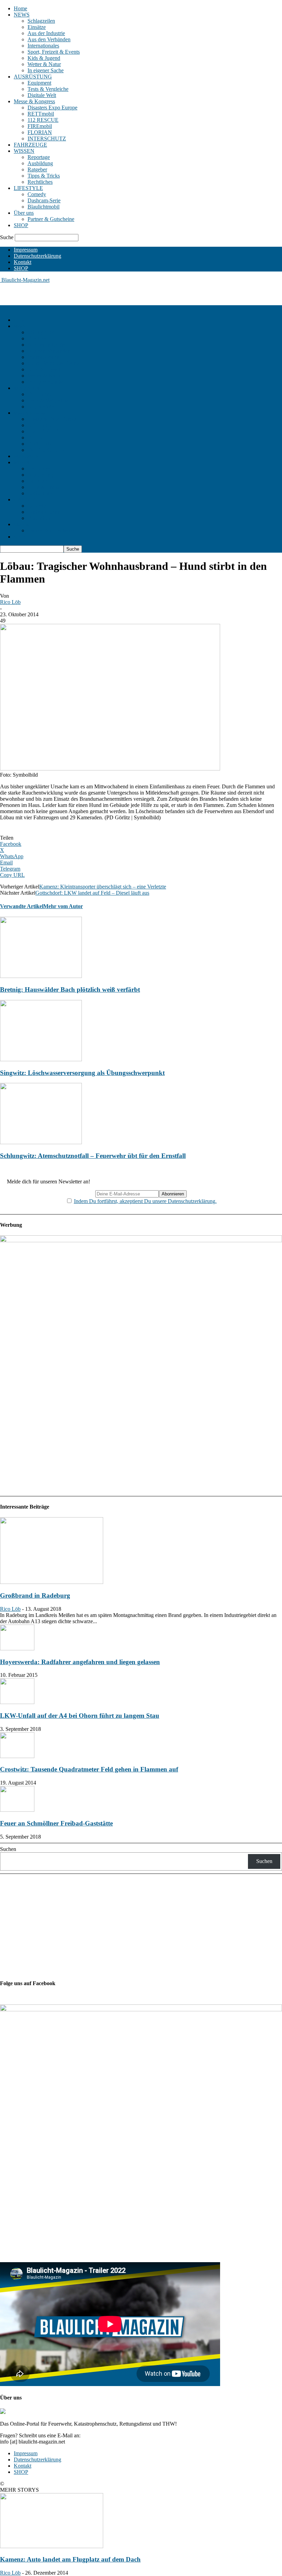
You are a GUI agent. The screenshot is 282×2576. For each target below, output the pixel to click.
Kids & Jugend (44, 58)
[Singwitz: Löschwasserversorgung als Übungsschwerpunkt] (41, 1059)
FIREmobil (40, 126)
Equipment (39, 83)
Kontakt (23, 262)
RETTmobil (41, 114)
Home (20, 8)
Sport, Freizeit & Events (54, 52)
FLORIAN (40, 132)
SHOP (21, 225)
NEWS (22, 15)
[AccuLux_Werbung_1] (141, 1240)
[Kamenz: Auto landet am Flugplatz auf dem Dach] (52, 2546)
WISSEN (24, 151)
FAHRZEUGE (30, 145)
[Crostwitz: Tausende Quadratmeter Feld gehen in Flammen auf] (17, 1756)
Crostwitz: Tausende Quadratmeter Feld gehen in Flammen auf (89, 1769)
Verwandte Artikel (22, 906)
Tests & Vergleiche (48, 89)
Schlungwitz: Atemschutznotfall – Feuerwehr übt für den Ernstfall (93, 1156)
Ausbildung (40, 163)
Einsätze (37, 27)
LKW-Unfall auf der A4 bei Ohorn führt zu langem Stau (80, 1716)
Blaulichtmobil (44, 207)
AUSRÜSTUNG (33, 77)
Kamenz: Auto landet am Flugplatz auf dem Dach (70, 2559)
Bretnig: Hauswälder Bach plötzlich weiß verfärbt (70, 989)
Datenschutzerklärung (37, 256)
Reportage (39, 157)
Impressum (26, 250)
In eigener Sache (46, 70)
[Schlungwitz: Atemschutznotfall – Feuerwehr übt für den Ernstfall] (41, 1142)
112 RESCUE (43, 120)
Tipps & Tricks (44, 176)
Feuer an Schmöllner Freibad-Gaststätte (56, 1823)
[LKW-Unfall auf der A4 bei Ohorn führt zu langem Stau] (17, 1702)
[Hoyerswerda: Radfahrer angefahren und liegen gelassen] (17, 1648)
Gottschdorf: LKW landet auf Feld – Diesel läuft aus (92, 893)
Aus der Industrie (46, 33)
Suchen (8, 1849)
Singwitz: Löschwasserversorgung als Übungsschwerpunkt (82, 1073)
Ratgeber (37, 169)
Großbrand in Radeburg (35, 1595)
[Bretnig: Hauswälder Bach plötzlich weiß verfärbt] (41, 976)
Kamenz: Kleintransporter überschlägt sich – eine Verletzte (103, 887)
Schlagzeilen (41, 21)
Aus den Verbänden (49, 39)
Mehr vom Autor (63, 906)
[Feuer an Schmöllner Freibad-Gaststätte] (17, 1810)
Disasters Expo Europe (52, 108)
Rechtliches (40, 182)
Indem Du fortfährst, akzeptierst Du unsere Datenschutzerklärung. (145, 1201)
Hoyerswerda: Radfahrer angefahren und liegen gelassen (80, 1662)
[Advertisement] (80, 294)
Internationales (43, 46)
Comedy (37, 194)
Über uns (24, 213)
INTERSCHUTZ (47, 139)
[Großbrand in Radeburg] (52, 1582)
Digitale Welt (42, 95)
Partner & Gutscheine (51, 219)
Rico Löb (10, 602)
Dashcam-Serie (44, 200)
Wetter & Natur (44, 64)
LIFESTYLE (28, 188)
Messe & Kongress (34, 101)
